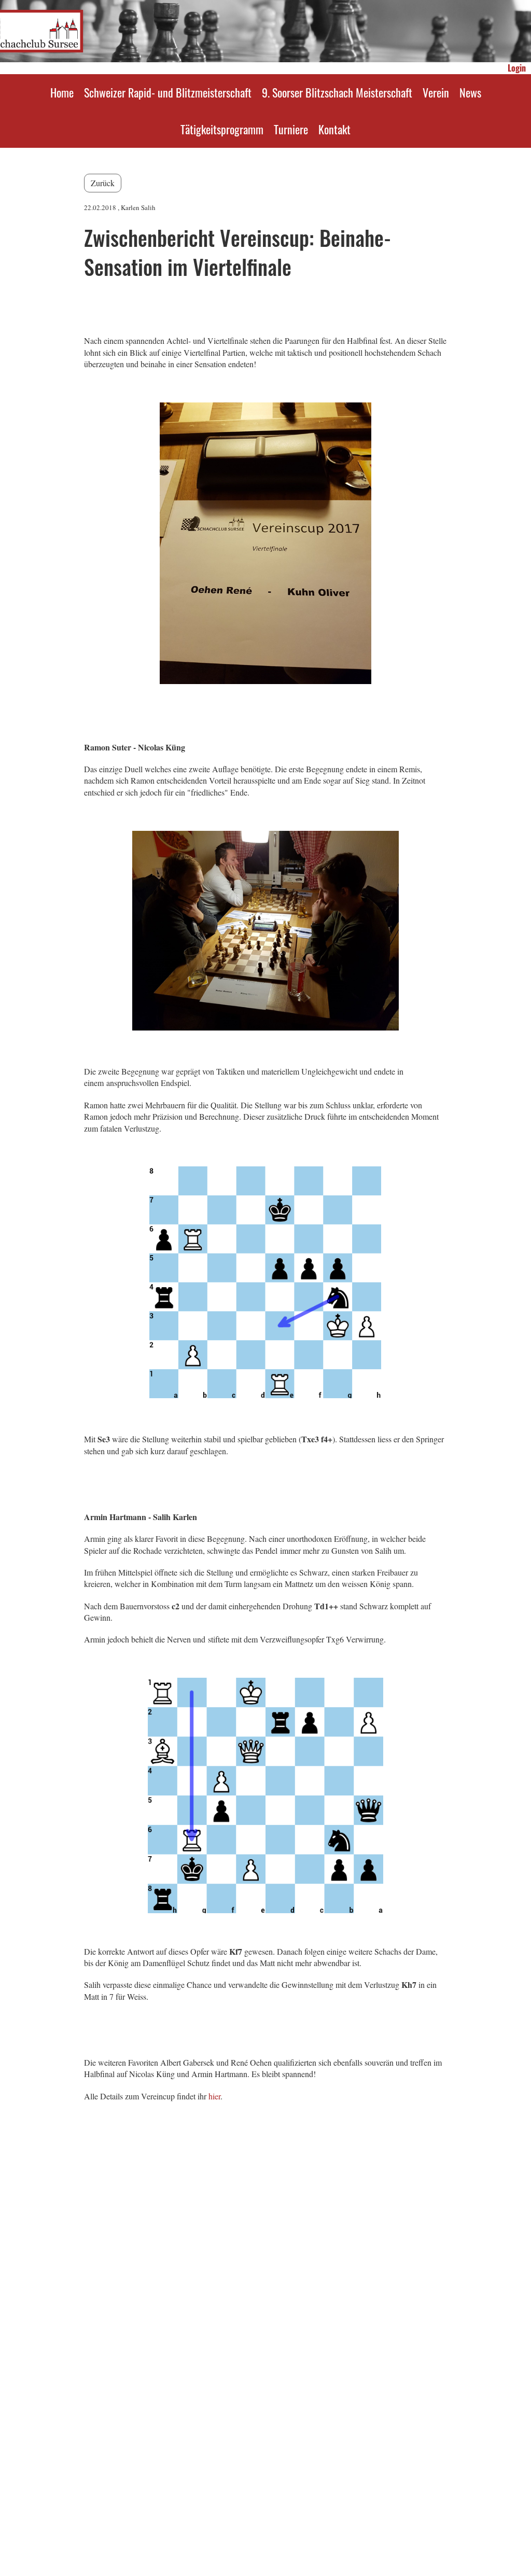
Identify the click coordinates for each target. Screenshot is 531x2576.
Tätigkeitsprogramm (222, 129)
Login (517, 68)
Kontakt (334, 129)
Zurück (103, 183)
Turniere (291, 129)
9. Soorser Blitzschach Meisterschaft (337, 92)
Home (62, 92)
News (470, 92)
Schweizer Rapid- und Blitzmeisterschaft (168, 92)
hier (214, 2096)
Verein (436, 92)
